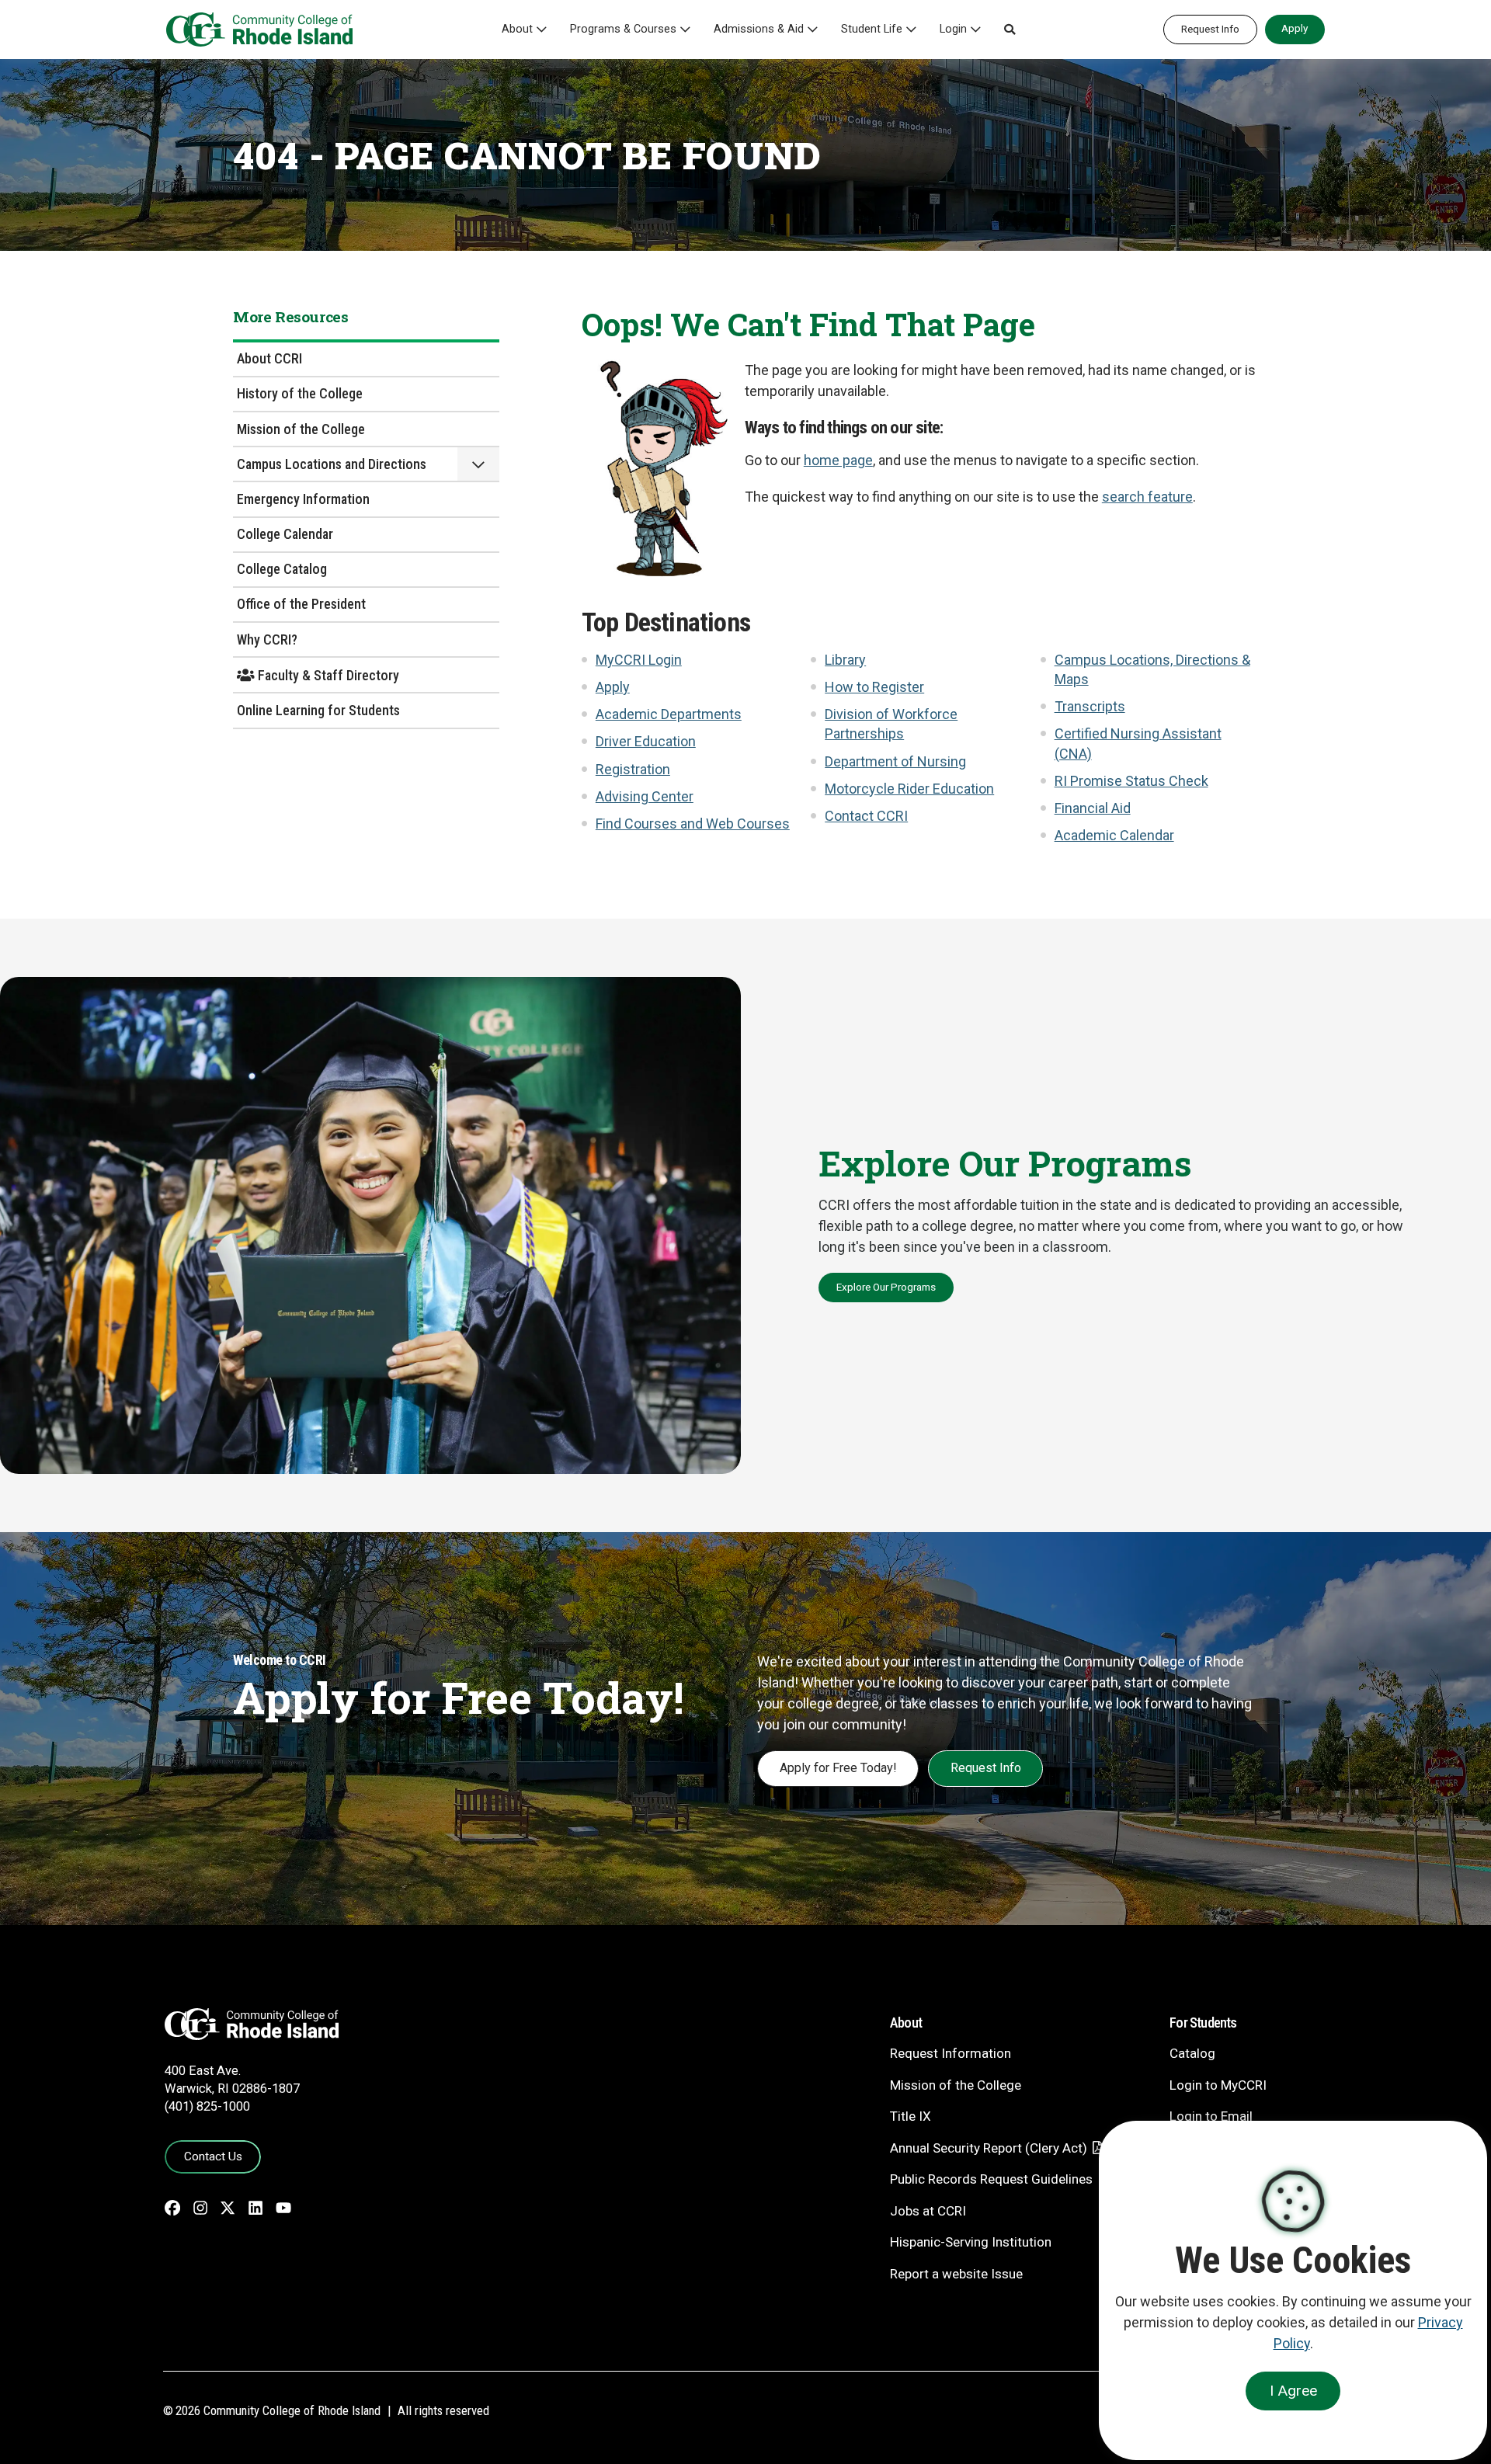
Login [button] (953, 29)
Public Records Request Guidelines (991, 2179)
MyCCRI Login (639, 660)
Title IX (911, 2116)
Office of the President (301, 604)
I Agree (1293, 2391)
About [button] (517, 29)
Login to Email (1211, 2116)
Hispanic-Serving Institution (971, 2242)
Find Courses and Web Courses (693, 824)
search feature (1147, 497)
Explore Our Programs (886, 1287)
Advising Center (645, 796)
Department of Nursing (895, 761)
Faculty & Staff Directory (327, 675)
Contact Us (213, 2156)
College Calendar (285, 534)
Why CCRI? (267, 639)
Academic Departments (669, 714)
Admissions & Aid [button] (759, 29)
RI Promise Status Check (1131, 781)
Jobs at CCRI (928, 2211)
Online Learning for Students (318, 710)
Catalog (1192, 2053)
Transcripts (1090, 706)
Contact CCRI (866, 816)
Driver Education (646, 741)
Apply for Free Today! (838, 1768)
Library (845, 660)
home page (838, 460)
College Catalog (282, 569)
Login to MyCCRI (1218, 2085)
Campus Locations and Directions (332, 464)
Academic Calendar (1114, 835)
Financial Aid (1093, 808)
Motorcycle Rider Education (909, 789)
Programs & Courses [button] (623, 29)
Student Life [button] (872, 29)
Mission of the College (301, 429)
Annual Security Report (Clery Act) (989, 2148)
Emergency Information (303, 499)
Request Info (1210, 29)
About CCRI (269, 358)
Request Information (951, 2053)
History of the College (300, 393)
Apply (1295, 28)
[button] (1010, 30)
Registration (633, 769)
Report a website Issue (956, 2274)
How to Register (874, 687)
